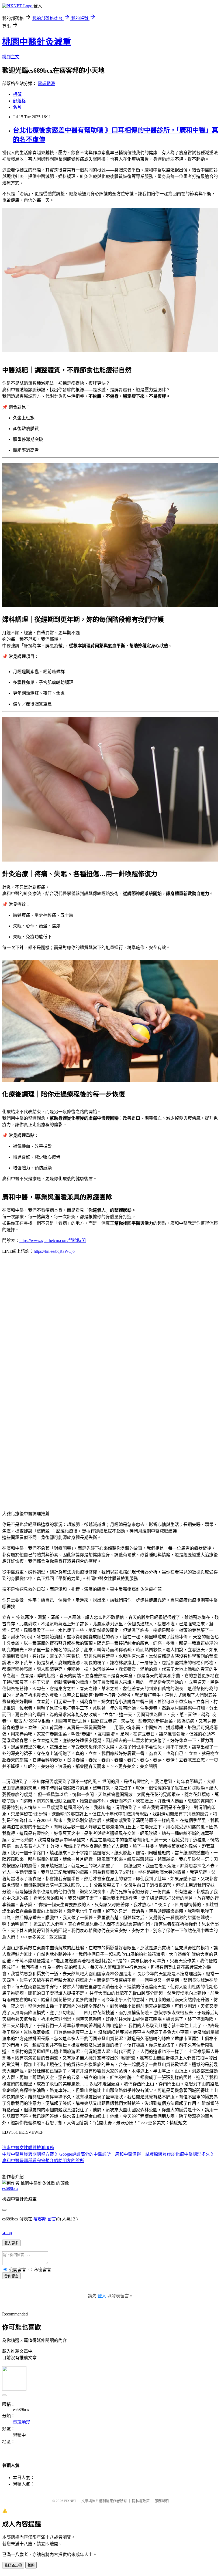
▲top (7, 2233)
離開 (31, 2565)
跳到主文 (11, 57)
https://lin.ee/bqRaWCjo (54, 1251)
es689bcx (10, 2188)
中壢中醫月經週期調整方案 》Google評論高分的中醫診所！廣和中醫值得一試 (76, 2154)
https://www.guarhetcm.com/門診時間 (53, 1240)
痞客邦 (40, 2219)
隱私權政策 (141, 2501)
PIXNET (70, 2501)
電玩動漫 (46, 84)
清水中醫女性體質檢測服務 (28, 2148)
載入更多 (11, 2243)
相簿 (17, 94)
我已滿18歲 (13, 2565)
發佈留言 (11, 2276)
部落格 (19, 101)
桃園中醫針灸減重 (37, 42)
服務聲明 (162, 2501)
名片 (17, 107)
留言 (52, 2219)
